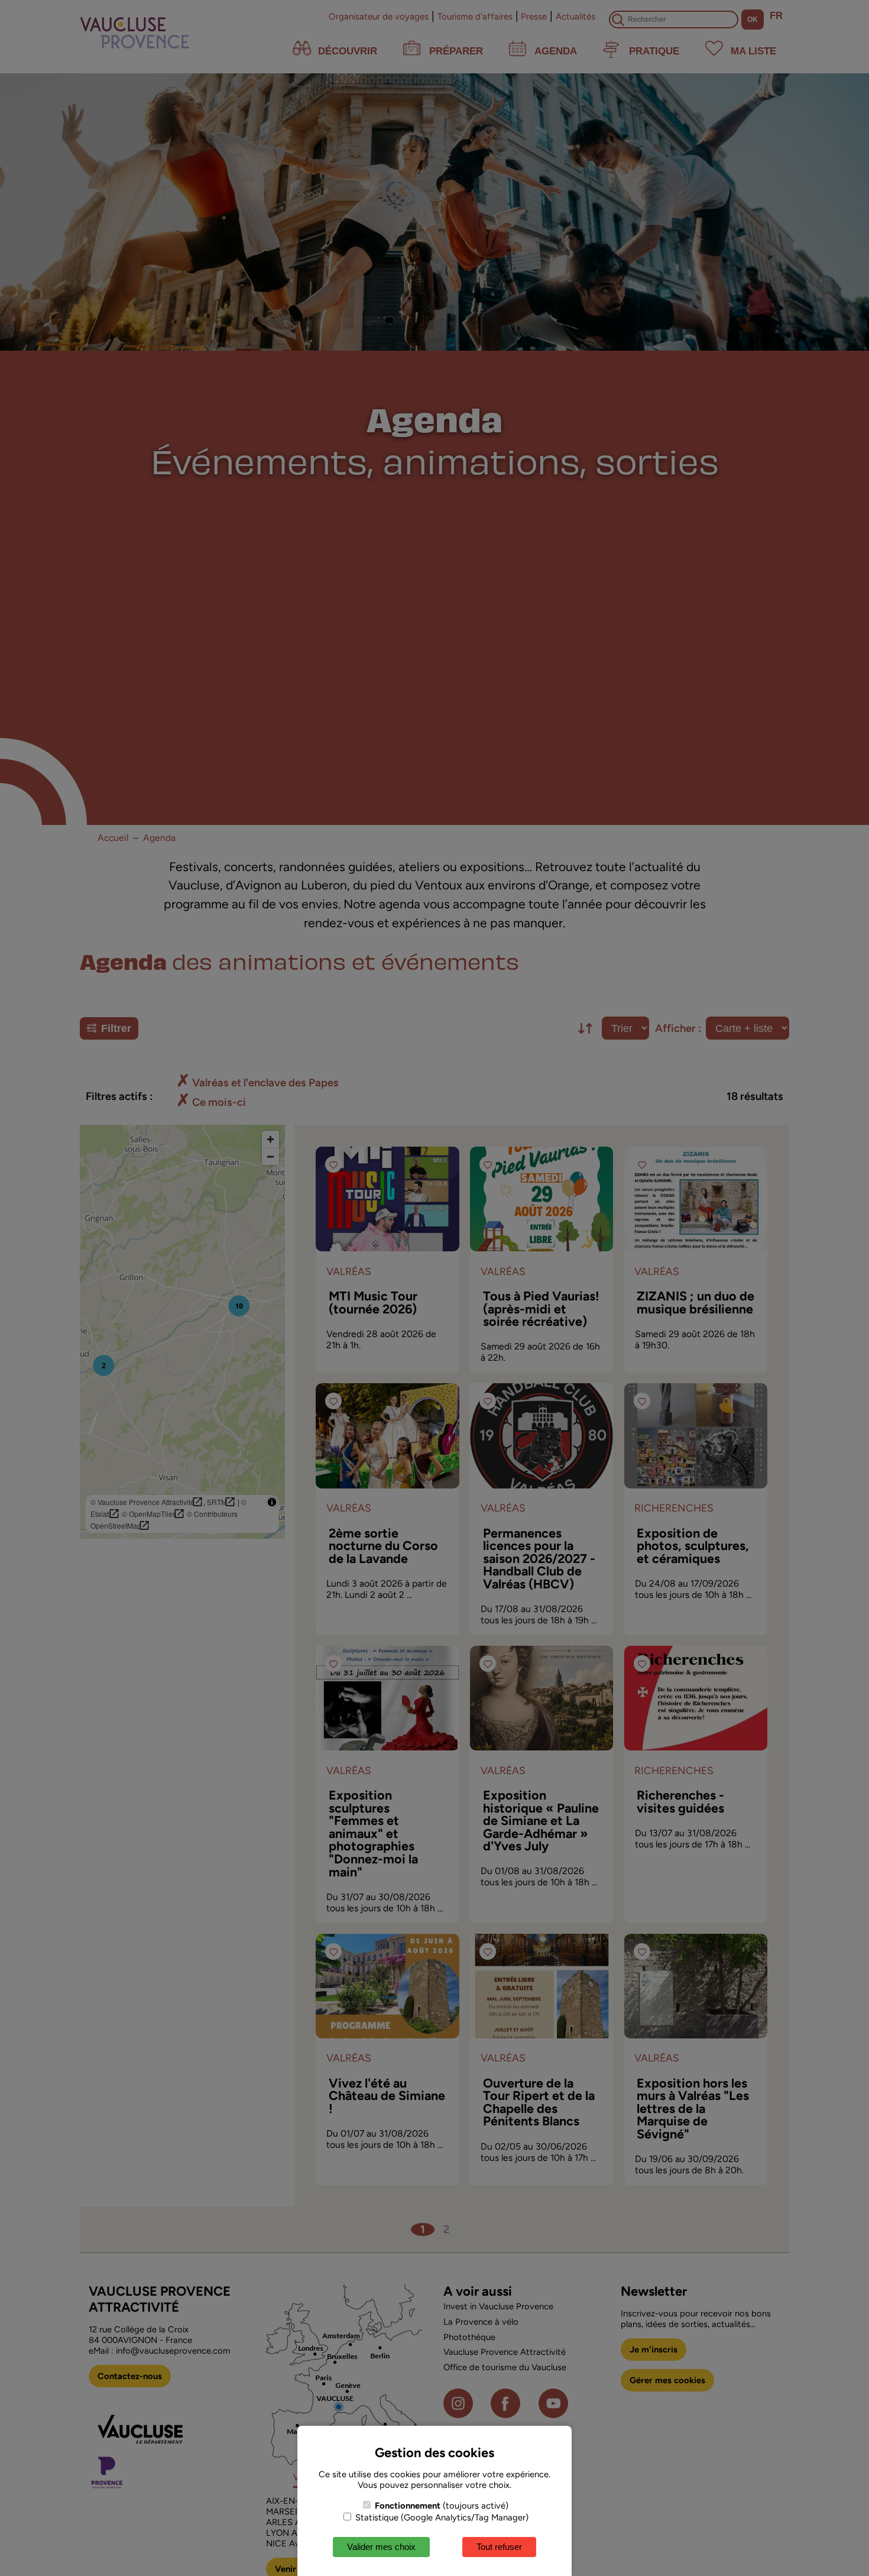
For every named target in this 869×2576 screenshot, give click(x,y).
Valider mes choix (381, 2547)
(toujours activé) (442, 2506)
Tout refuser (499, 2547)
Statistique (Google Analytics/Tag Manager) (441, 2517)
